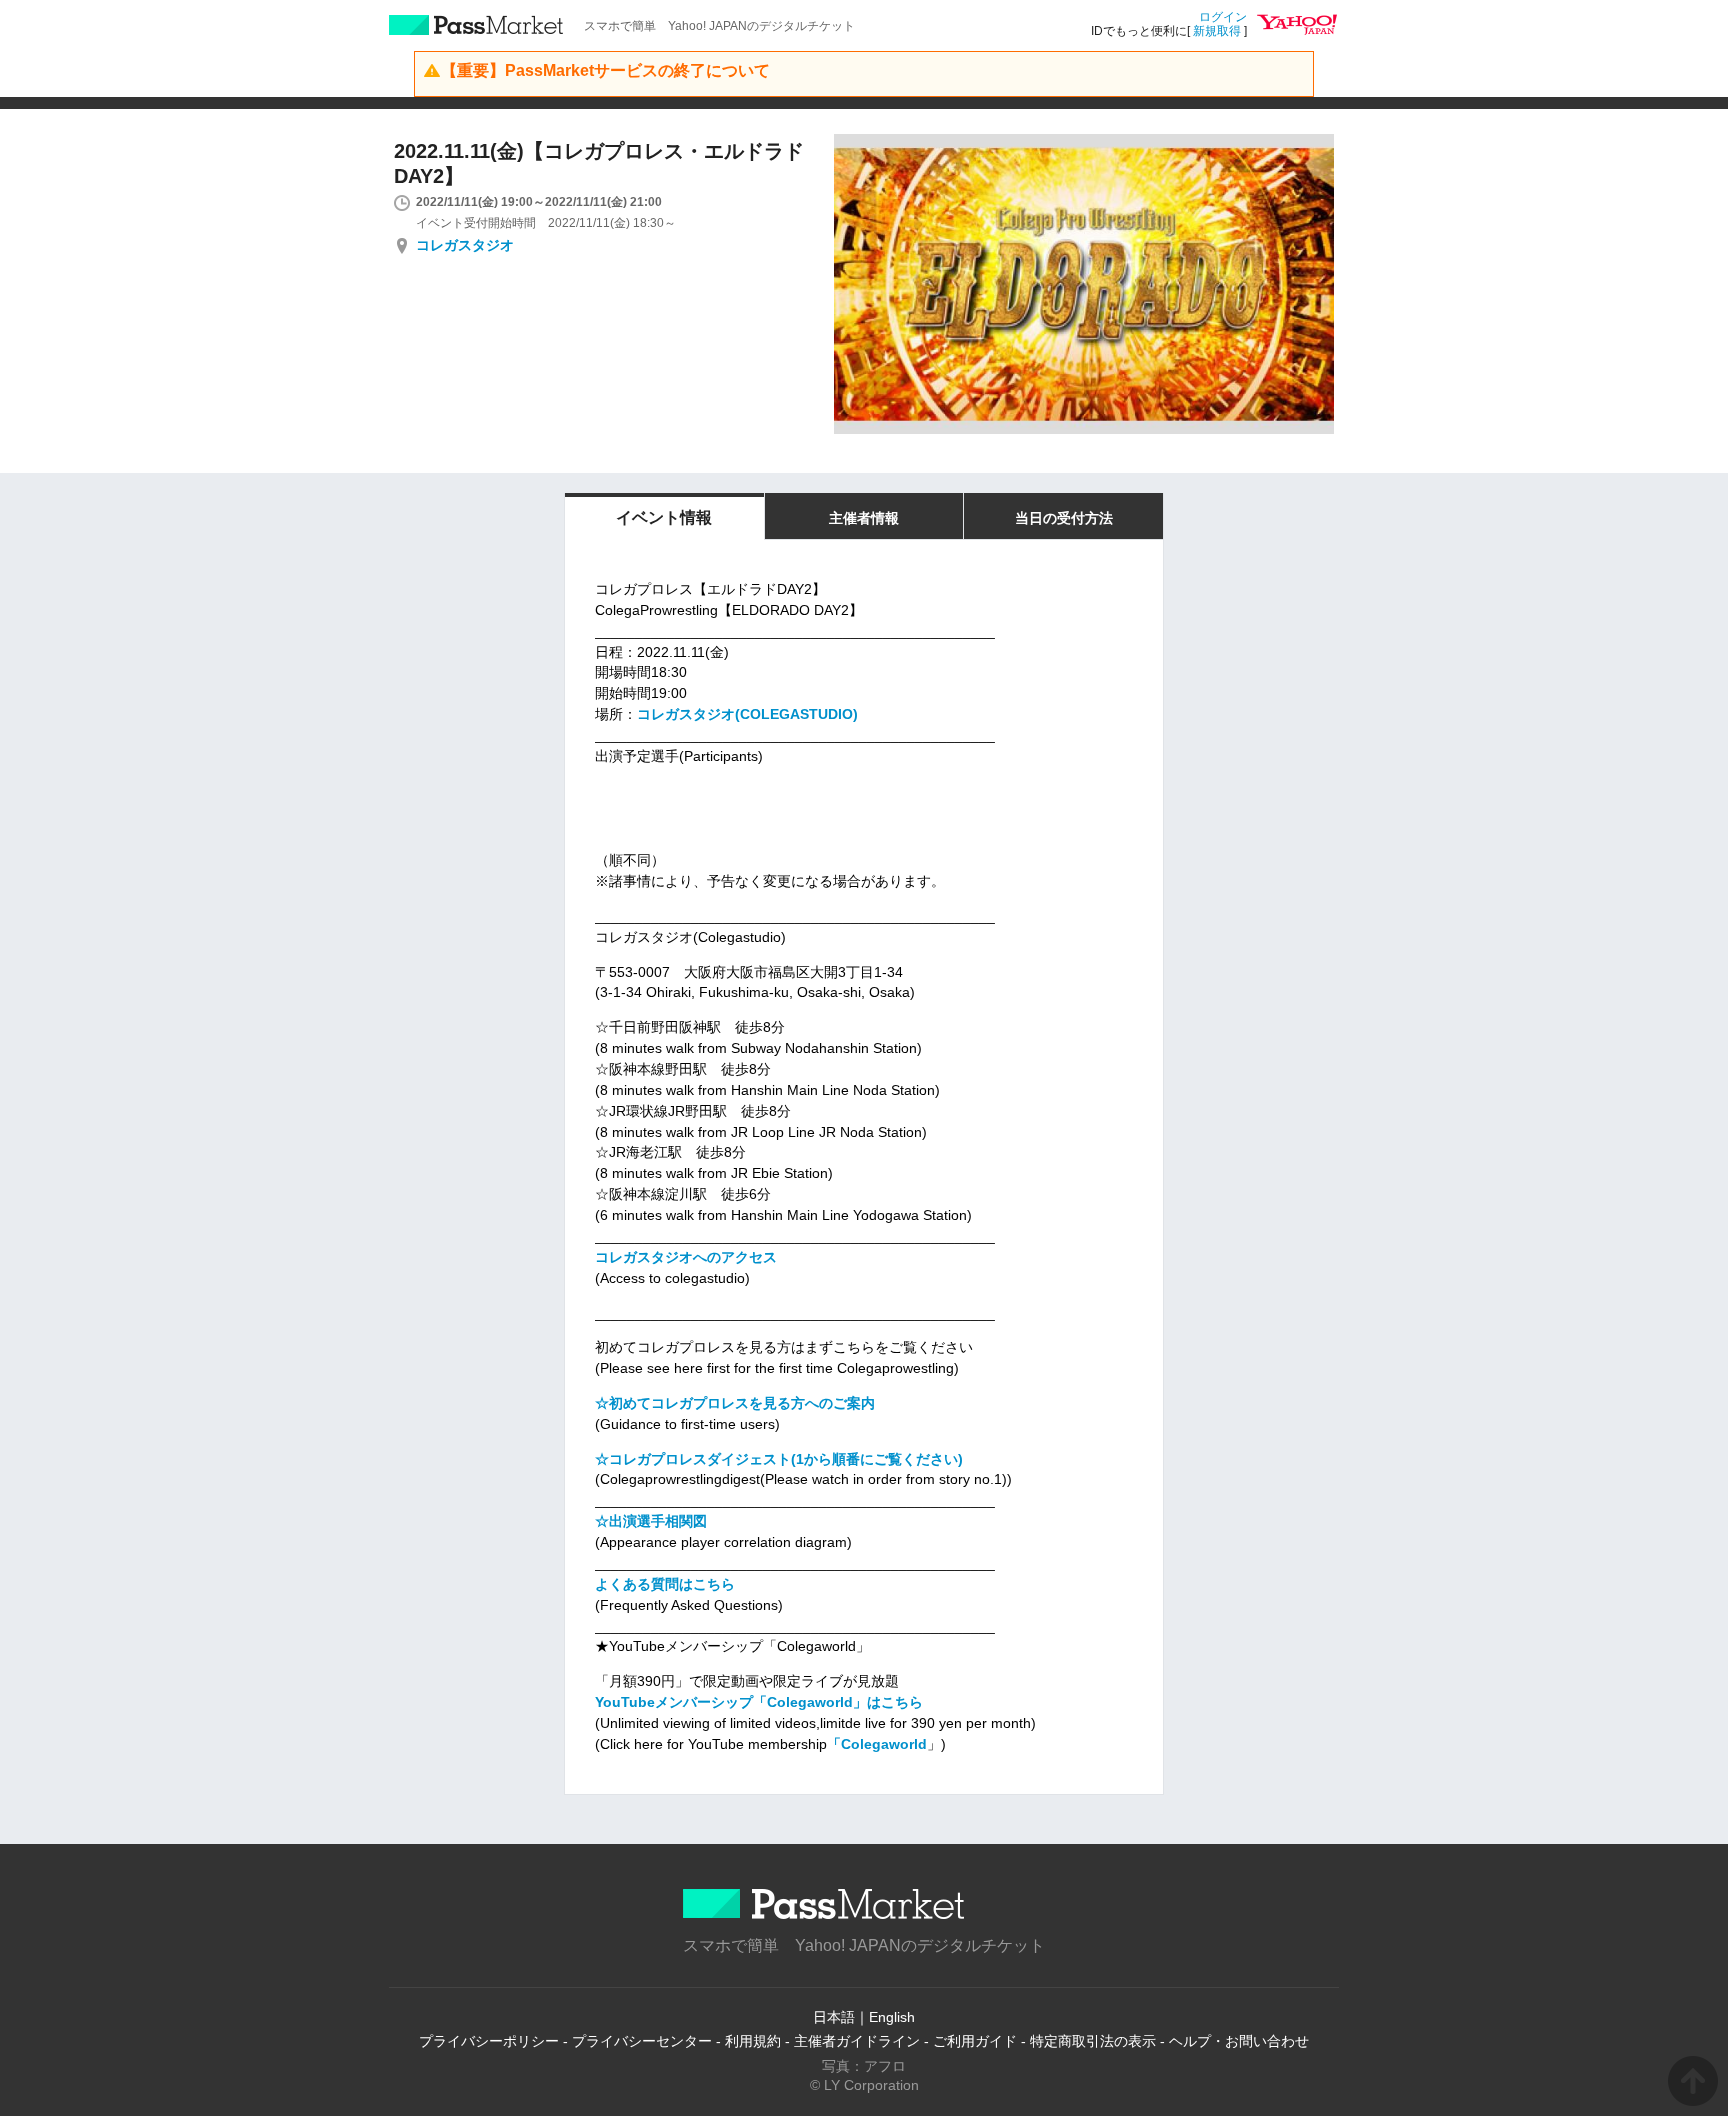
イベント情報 (664, 517)
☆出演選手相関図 (651, 1521)
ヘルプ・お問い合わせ (1239, 2041)
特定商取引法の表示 (1093, 2041)
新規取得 (1217, 31)
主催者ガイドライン (857, 2041)
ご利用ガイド (975, 2041)
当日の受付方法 (1064, 518)
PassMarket (476, 25)
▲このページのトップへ (1693, 2081)
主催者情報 (864, 518)
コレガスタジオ (465, 245)
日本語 (834, 2017)
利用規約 (753, 2041)
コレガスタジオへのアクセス (686, 1257)
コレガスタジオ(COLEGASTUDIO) (747, 714)
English (892, 2017)
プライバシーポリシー (489, 2041)
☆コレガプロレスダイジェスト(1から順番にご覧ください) (779, 1459)
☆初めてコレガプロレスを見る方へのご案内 (735, 1403)
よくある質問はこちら (665, 1584)
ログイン (1223, 17)
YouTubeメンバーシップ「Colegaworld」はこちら (759, 1702)
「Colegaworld (877, 1744)
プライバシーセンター (642, 2041)
